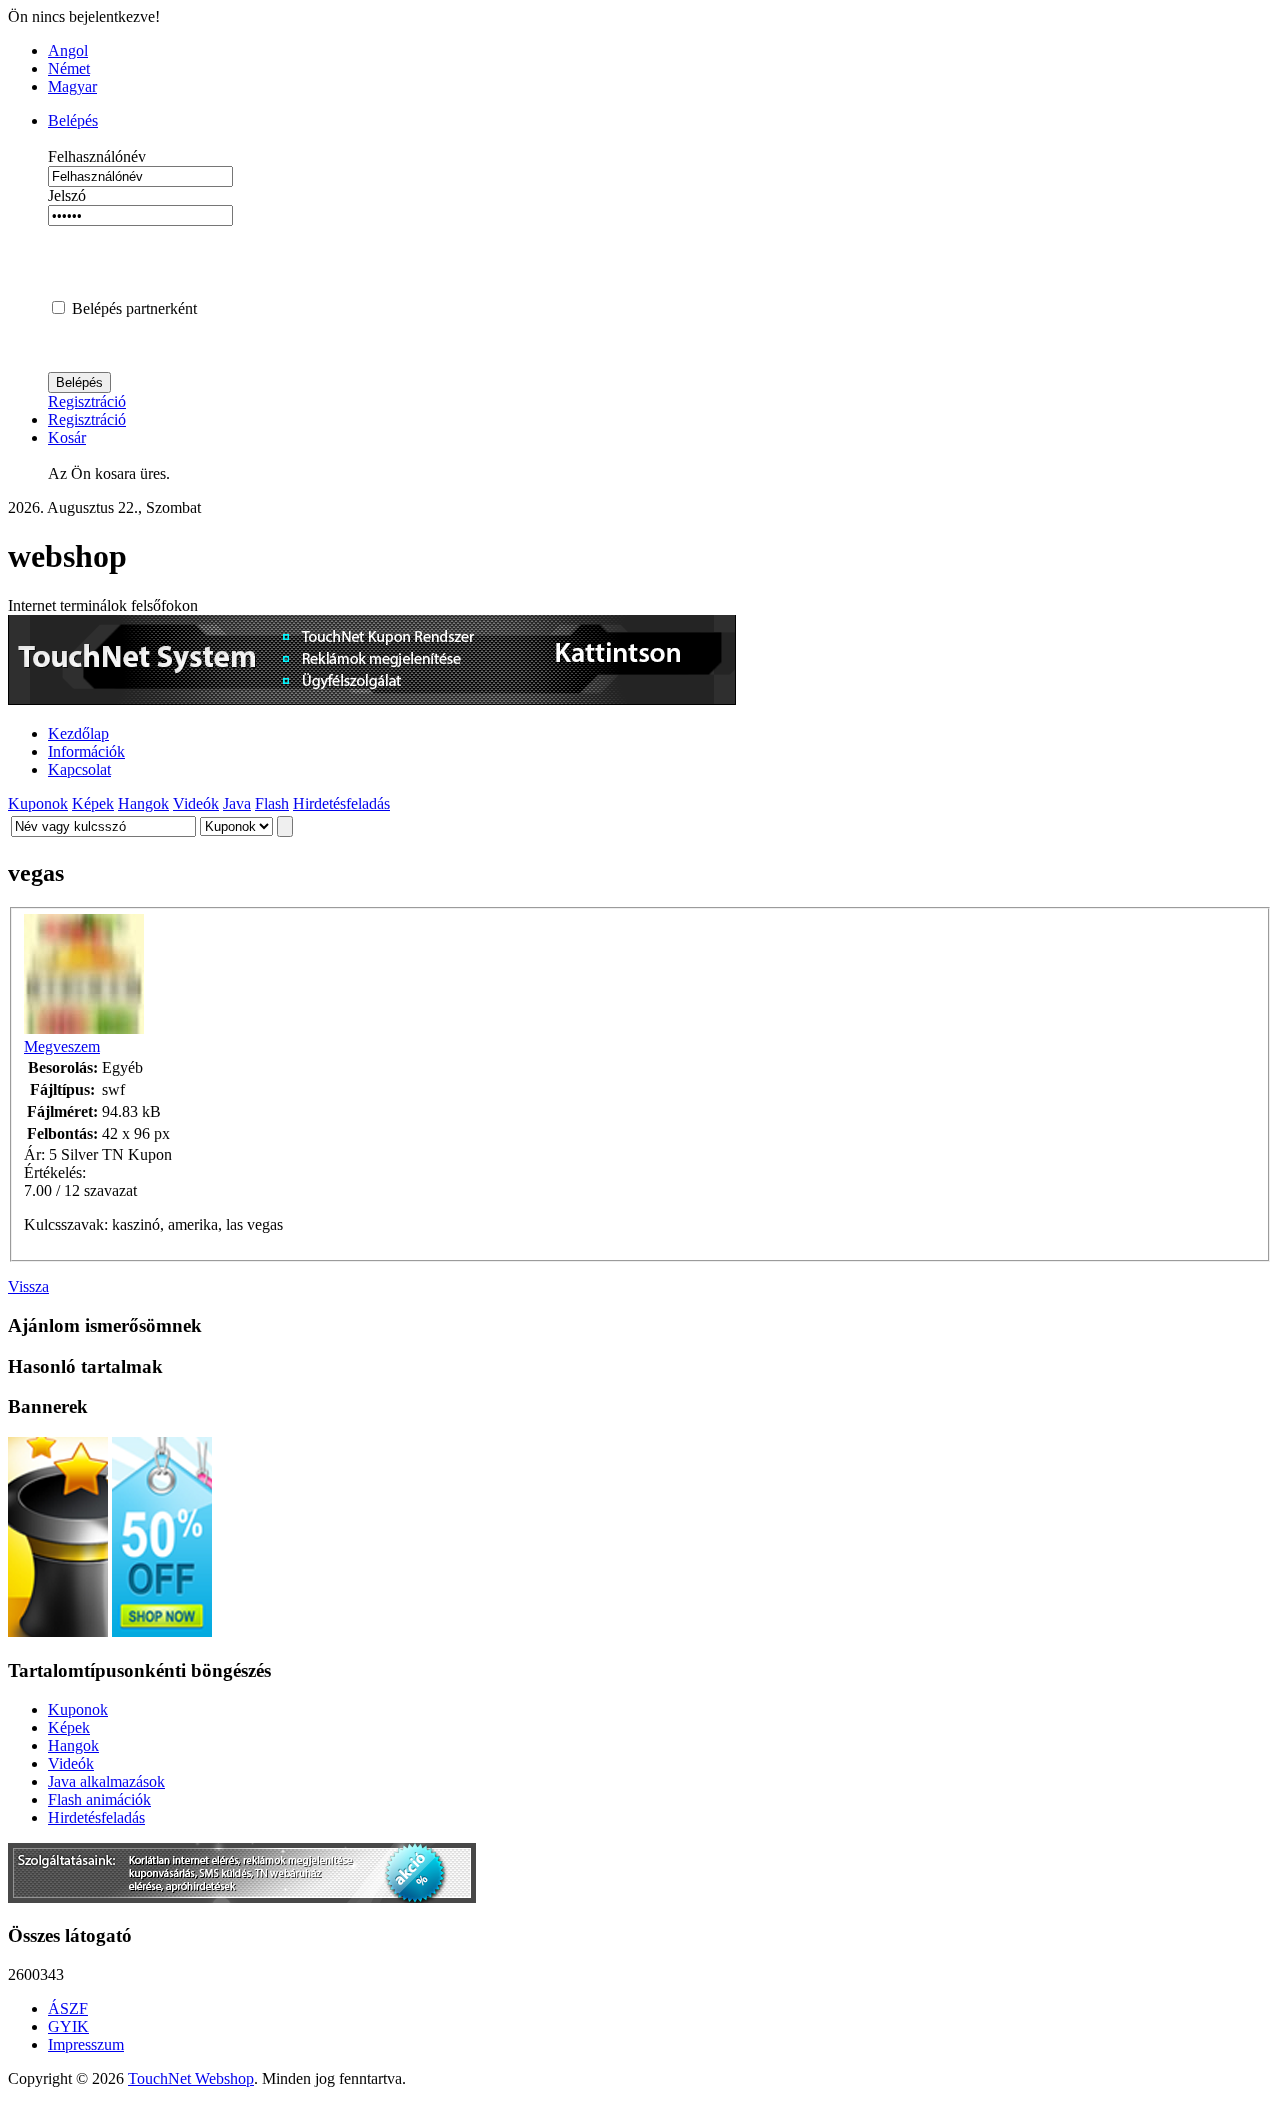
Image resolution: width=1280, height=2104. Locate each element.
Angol (68, 50)
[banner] (372, 699)
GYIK (68, 2026)
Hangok (143, 803)
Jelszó (67, 195)
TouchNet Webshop (191, 2078)
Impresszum (86, 2044)
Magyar (72, 86)
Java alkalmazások (106, 1781)
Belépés (73, 120)
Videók (196, 803)
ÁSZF (68, 2008)
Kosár (67, 437)
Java (237, 803)
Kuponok (38, 803)
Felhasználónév (97, 156)
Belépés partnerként (134, 308)
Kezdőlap (78, 733)
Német (69, 68)
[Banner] (242, 1897)
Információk (86, 751)
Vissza (28, 1286)
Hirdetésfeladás (341, 803)
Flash (272, 803)
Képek (93, 803)
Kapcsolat (79, 769)
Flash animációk (99, 1799)
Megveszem (62, 1046)
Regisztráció (87, 401)
